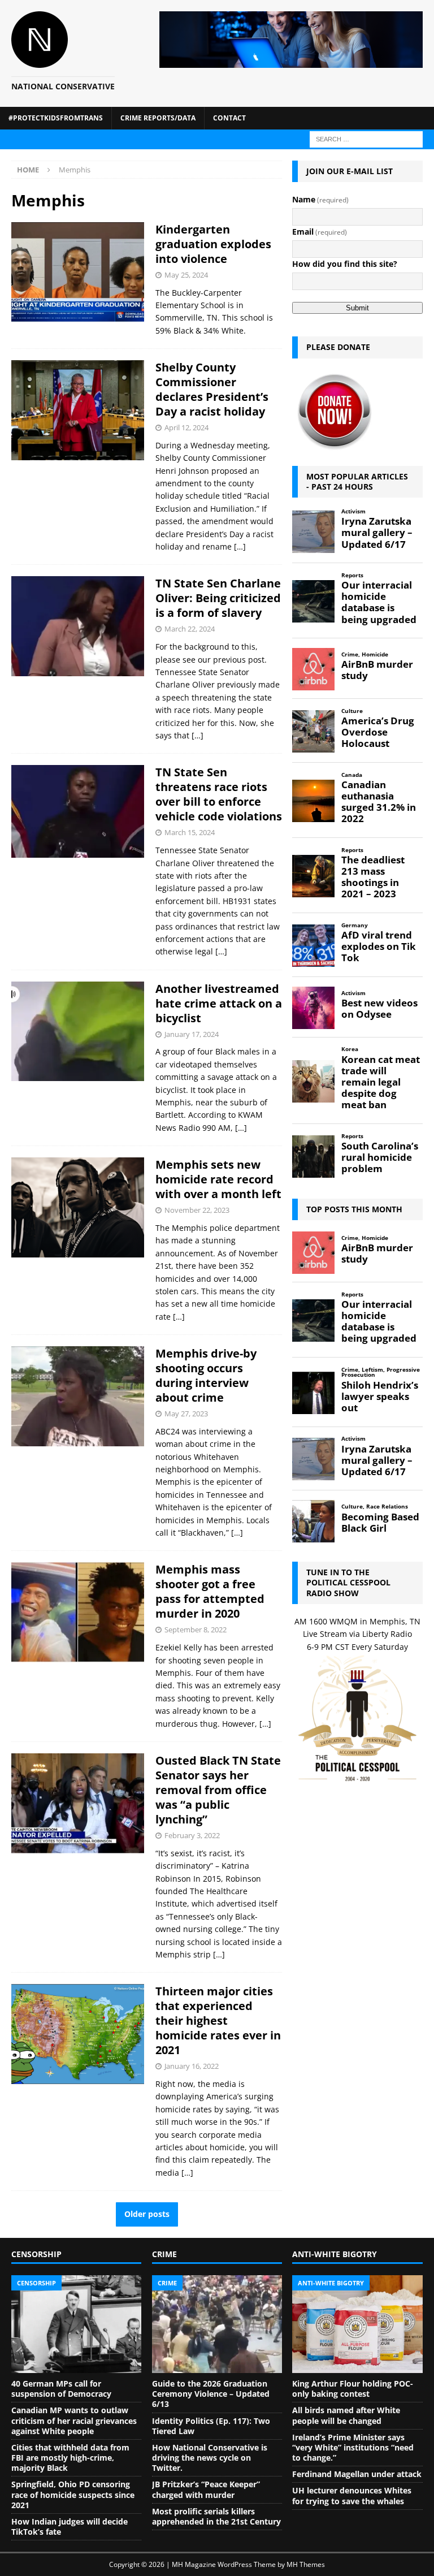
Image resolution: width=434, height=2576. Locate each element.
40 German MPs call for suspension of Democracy (61, 2389)
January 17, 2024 (192, 1034)
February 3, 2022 (192, 1835)
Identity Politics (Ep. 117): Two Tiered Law (211, 2426)
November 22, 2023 (197, 1210)
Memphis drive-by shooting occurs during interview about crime (206, 1375)
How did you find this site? (345, 264)
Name (320, 199)
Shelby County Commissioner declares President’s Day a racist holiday (212, 389)
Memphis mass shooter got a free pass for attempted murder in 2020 (210, 1591)
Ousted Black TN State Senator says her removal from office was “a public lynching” (218, 1790)
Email (320, 232)
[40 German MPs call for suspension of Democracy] (76, 2324)
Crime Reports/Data (158, 118)
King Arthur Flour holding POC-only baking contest (353, 2389)
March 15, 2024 (190, 832)
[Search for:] (366, 138)
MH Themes (306, 2564)
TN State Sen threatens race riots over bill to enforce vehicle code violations (219, 794)
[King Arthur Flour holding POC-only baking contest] (357, 2324)
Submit (357, 308)
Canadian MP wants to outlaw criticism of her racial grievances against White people (74, 2420)
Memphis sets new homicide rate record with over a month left (218, 1179)
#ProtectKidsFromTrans (56, 118)
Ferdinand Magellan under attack (357, 2474)
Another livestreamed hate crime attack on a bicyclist (219, 1003)
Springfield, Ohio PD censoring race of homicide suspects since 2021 (73, 2494)
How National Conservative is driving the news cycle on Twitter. (210, 2458)
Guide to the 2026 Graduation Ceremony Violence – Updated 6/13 (211, 2394)
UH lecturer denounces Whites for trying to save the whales (352, 2495)
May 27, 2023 (186, 1414)
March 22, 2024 (190, 629)
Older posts (147, 2214)
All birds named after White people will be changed (346, 2415)
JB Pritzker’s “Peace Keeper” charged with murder (206, 2489)
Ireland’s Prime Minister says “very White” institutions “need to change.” (353, 2447)
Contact (229, 118)
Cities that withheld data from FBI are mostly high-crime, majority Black (70, 2458)
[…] (240, 546)
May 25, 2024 (186, 275)
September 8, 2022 (196, 1630)
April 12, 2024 (186, 427)
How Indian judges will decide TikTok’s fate (70, 2527)
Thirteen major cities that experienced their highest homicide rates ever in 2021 (218, 2020)
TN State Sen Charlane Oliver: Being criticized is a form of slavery (218, 598)
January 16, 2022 (192, 2066)
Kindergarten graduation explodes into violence (213, 244)
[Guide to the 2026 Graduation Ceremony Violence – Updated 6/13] (217, 2324)
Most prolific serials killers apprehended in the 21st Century (216, 2516)
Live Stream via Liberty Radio (357, 1634)
